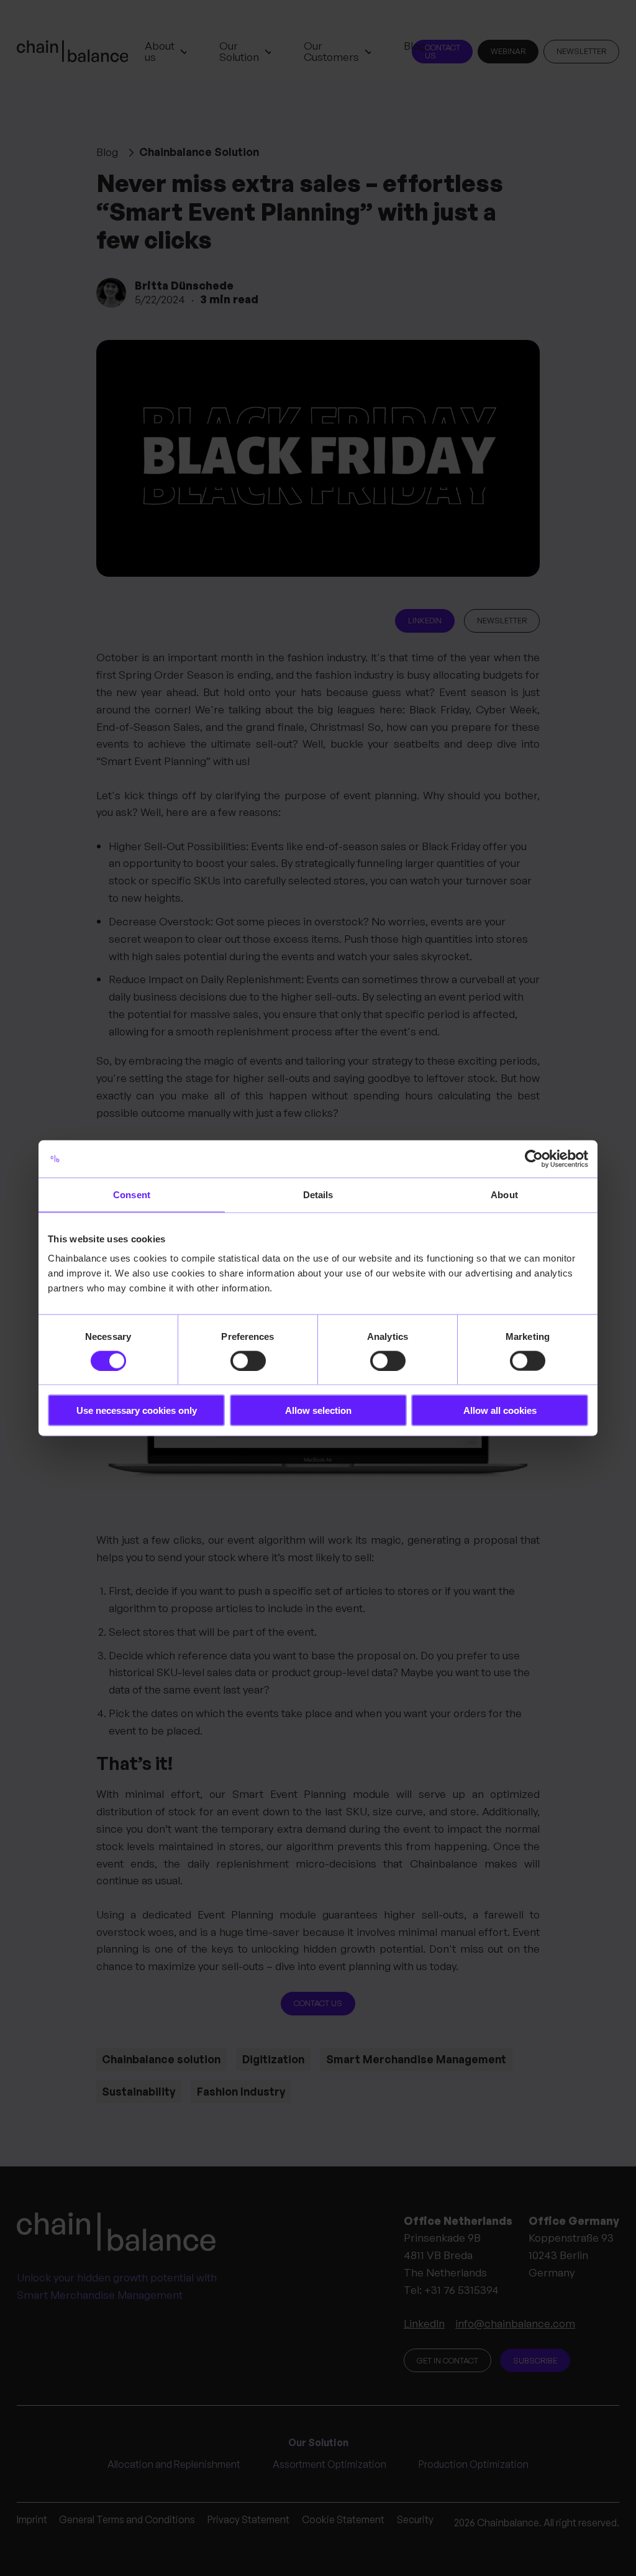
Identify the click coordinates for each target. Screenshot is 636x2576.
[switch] (248, 1360)
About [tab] (504, 1194)
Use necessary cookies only (137, 1410)
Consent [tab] (132, 1194)
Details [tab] (318, 1194)
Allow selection (318, 1410)
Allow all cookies (500, 1410)
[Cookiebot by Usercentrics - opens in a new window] (534, 1158)
